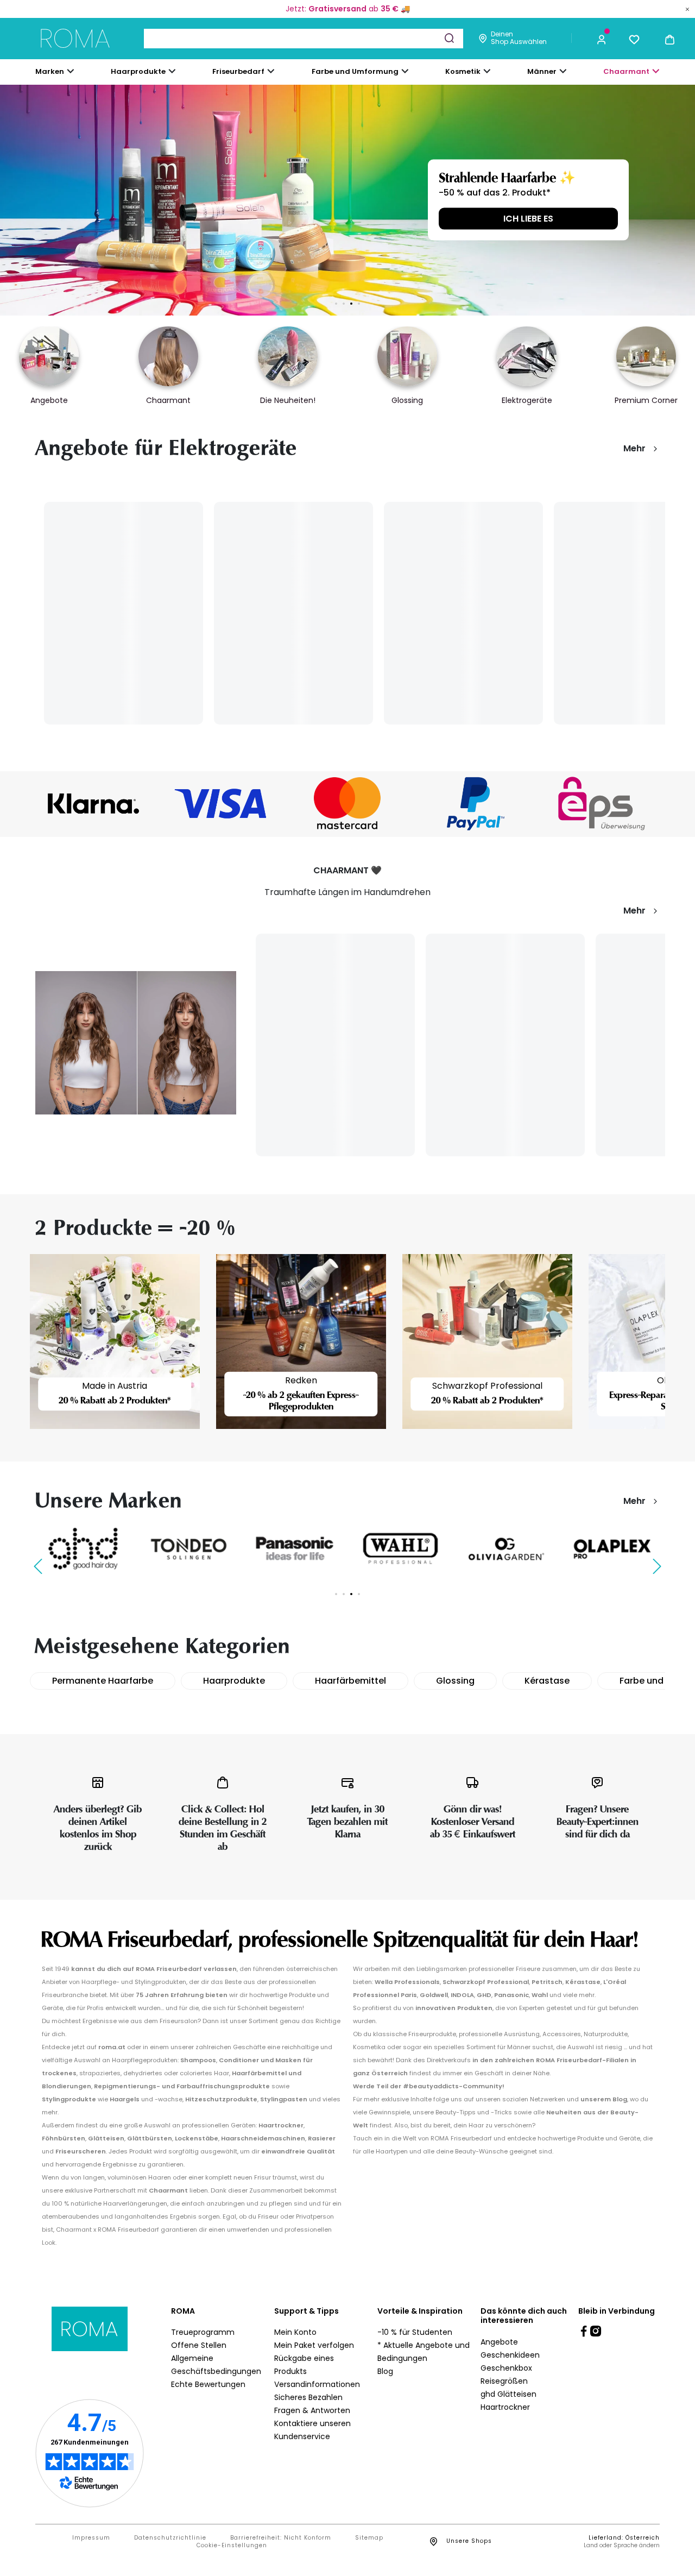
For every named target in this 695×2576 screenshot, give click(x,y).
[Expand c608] (656, 71)
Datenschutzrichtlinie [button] (170, 2538)
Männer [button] (542, 71)
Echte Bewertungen (208, 2384)
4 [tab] (359, 304)
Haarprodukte (234, 1681)
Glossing (455, 1681)
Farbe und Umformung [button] (355, 71)
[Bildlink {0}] (347, 200)
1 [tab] (336, 304)
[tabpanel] (347, 200)
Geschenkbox (506, 2368)
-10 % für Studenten (415, 2332)
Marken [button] (50, 71)
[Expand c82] (487, 71)
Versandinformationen (317, 2384)
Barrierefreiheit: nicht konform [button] (281, 2538)
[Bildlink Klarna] (93, 804)
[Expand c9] (271, 71)
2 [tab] (344, 304)
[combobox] (304, 39)
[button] (602, 39)
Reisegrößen (504, 2381)
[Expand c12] (405, 71)
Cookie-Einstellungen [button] (232, 2546)
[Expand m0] (71, 71)
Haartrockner (505, 2407)
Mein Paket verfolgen (314, 2345)
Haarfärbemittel (350, 1681)
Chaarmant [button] (626, 71)
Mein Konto (295, 2332)
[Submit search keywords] (449, 38)
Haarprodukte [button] (138, 71)
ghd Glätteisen (508, 2394)
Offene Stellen (199, 2345)
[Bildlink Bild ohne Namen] (220, 804)
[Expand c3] (172, 71)
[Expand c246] (563, 71)
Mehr (634, 448)
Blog (385, 2371)
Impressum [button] (91, 2538)
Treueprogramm (203, 2332)
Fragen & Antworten (312, 2410)
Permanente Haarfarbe (103, 1681)
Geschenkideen (510, 2355)
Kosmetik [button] (463, 71)
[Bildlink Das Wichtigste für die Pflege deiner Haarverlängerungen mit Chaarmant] (136, 1043)
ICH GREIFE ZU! (528, 219)
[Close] (687, 9)
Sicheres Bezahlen (308, 2397)
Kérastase (547, 1681)
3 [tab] (351, 304)
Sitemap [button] (369, 2538)
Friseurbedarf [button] (238, 71)
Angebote (499, 2342)
